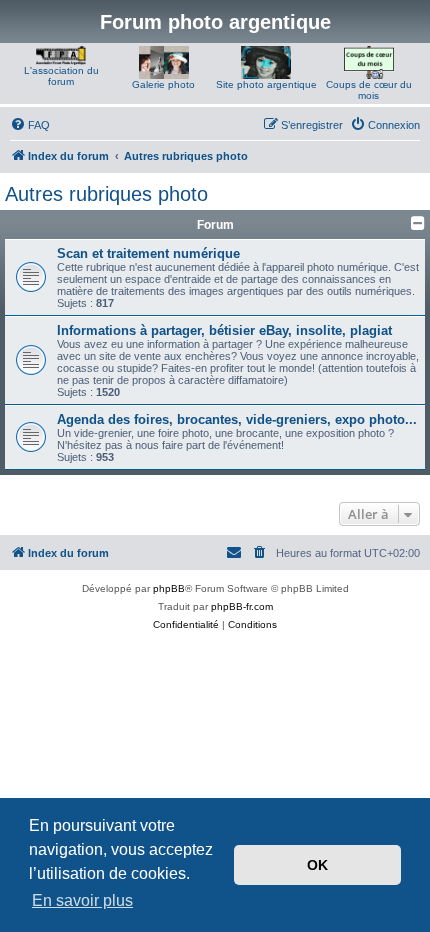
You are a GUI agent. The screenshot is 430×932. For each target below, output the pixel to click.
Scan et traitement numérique (148, 253)
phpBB (169, 588)
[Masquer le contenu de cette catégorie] (418, 223)
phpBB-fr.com (242, 606)
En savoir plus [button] (82, 900)
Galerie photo (163, 84)
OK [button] (317, 865)
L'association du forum (61, 76)
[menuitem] (30, 125)
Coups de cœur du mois (369, 90)
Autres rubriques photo (106, 194)
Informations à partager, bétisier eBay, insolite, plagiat (224, 330)
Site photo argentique (266, 84)
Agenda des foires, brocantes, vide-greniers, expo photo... (237, 419)
